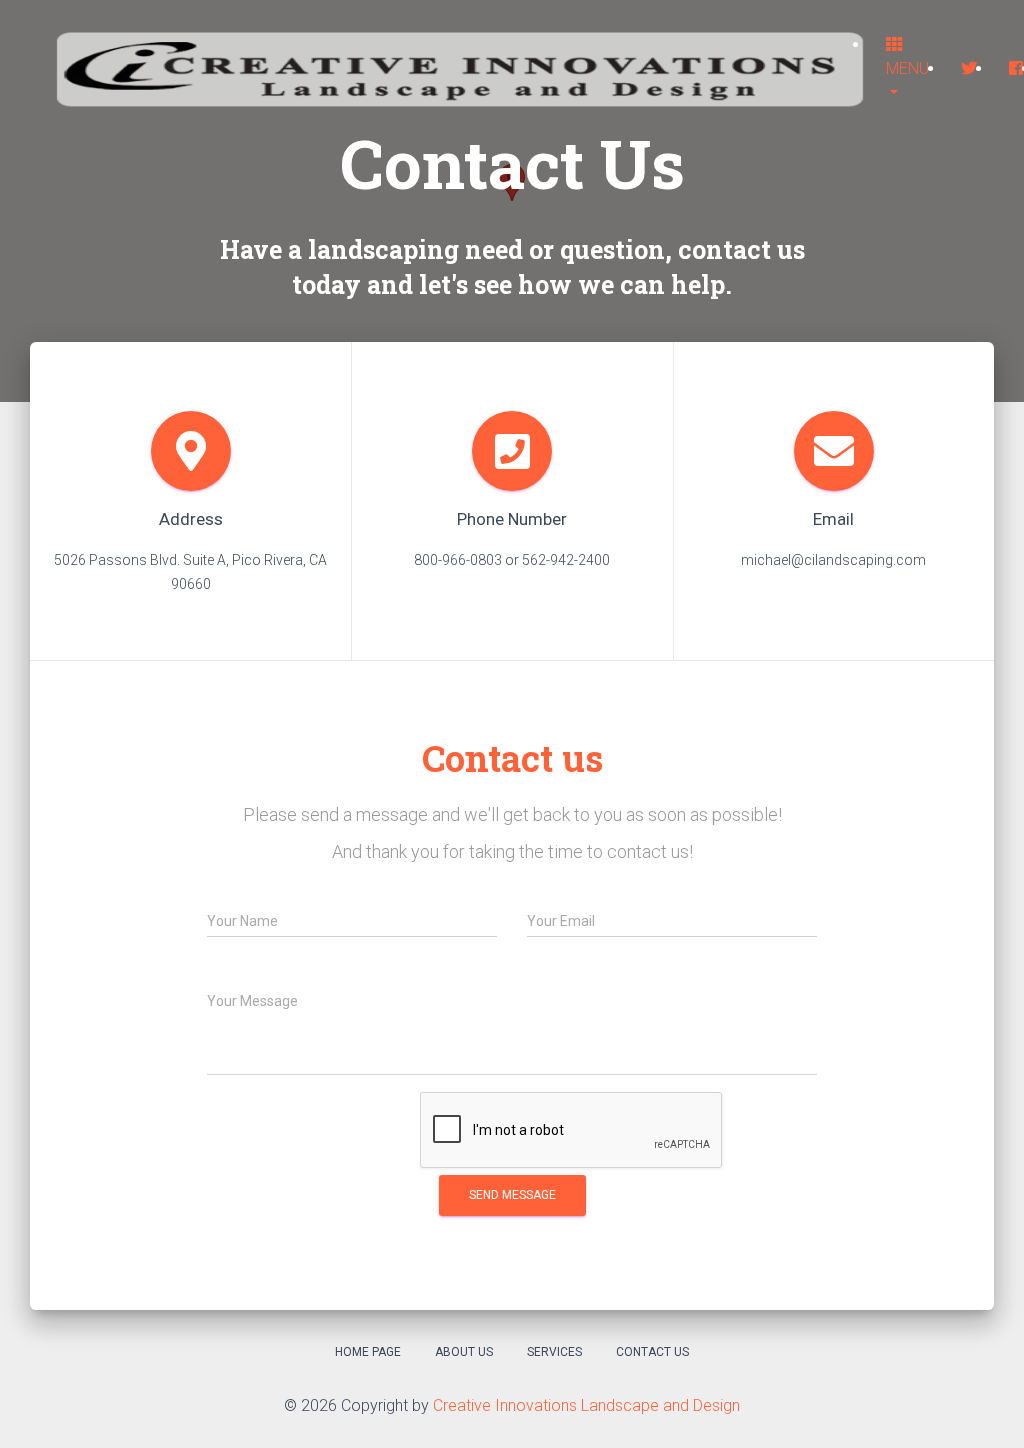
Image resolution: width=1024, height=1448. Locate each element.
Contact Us (652, 1352)
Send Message (512, 1195)
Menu (907, 68)
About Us (464, 1352)
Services (554, 1352)
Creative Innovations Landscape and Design (586, 1405)
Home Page (368, 1352)
